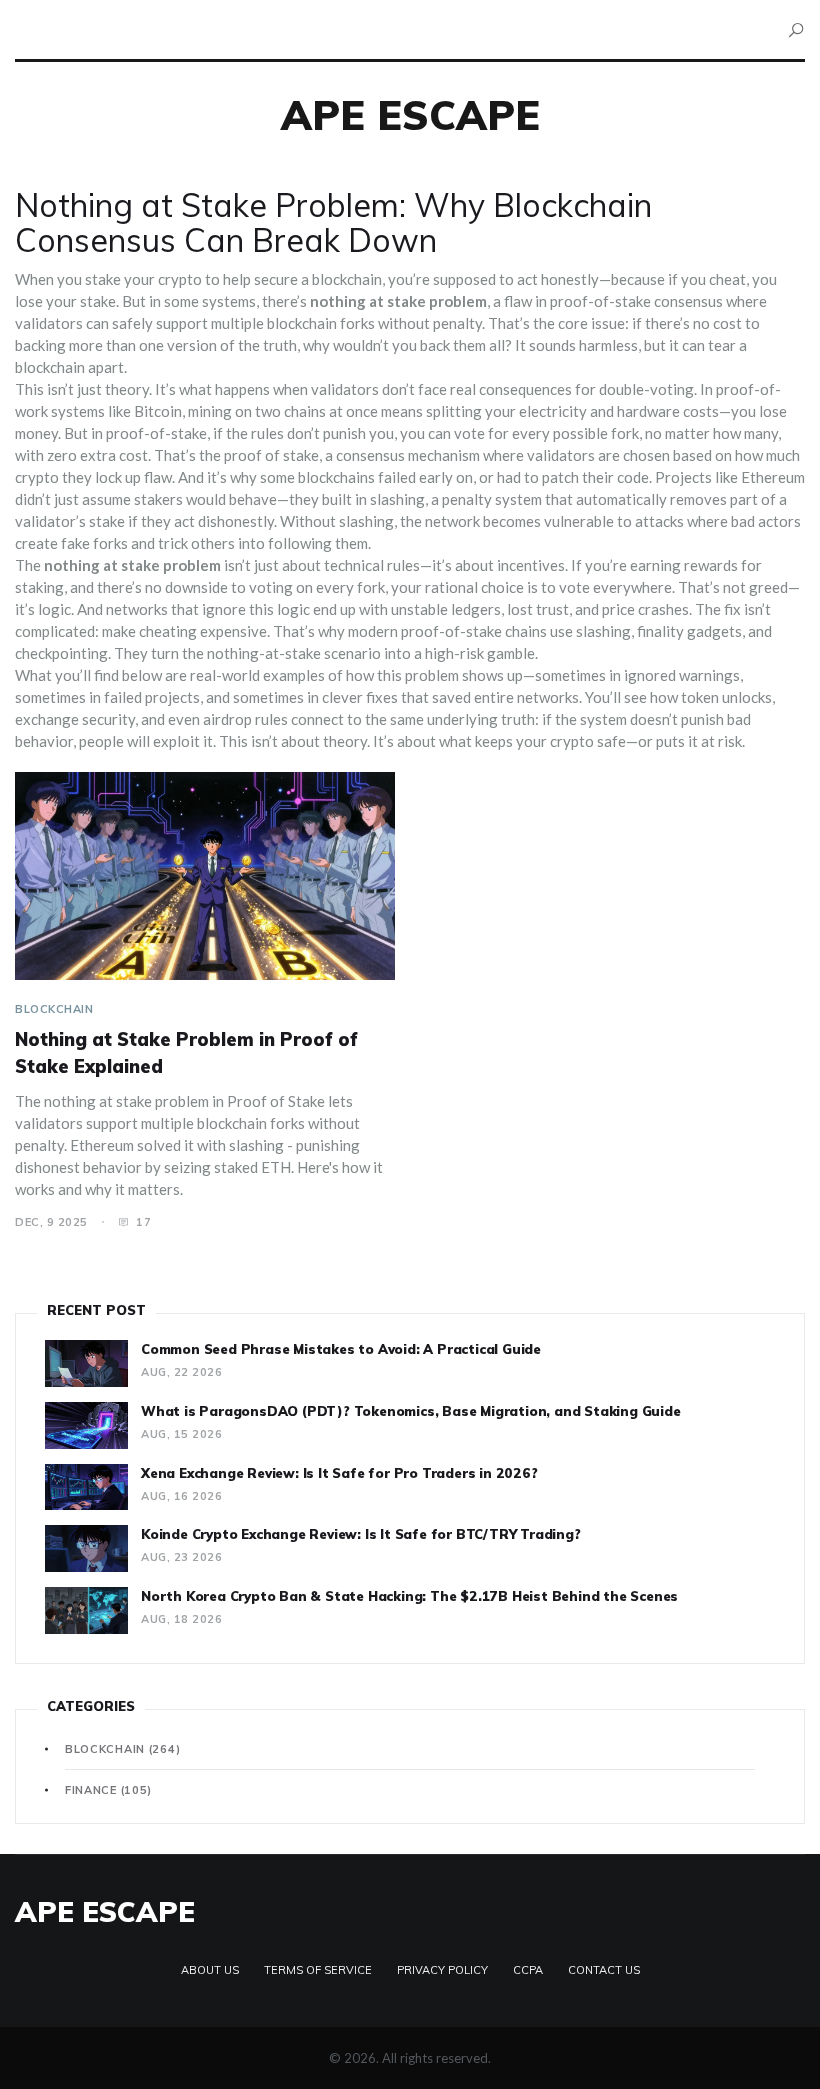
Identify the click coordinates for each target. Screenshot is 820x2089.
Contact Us (604, 1970)
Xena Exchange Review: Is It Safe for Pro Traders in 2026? (339, 1473)
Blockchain (54, 1009)
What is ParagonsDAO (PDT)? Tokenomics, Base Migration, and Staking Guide (411, 1411)
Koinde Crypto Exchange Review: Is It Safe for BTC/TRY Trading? (361, 1534)
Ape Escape (410, 115)
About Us (210, 1970)
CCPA (528, 1970)
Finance (108, 1790)
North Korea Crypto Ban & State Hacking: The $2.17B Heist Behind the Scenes (409, 1596)
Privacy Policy (442, 1970)
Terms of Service (318, 1970)
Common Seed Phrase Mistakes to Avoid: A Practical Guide (341, 1349)
